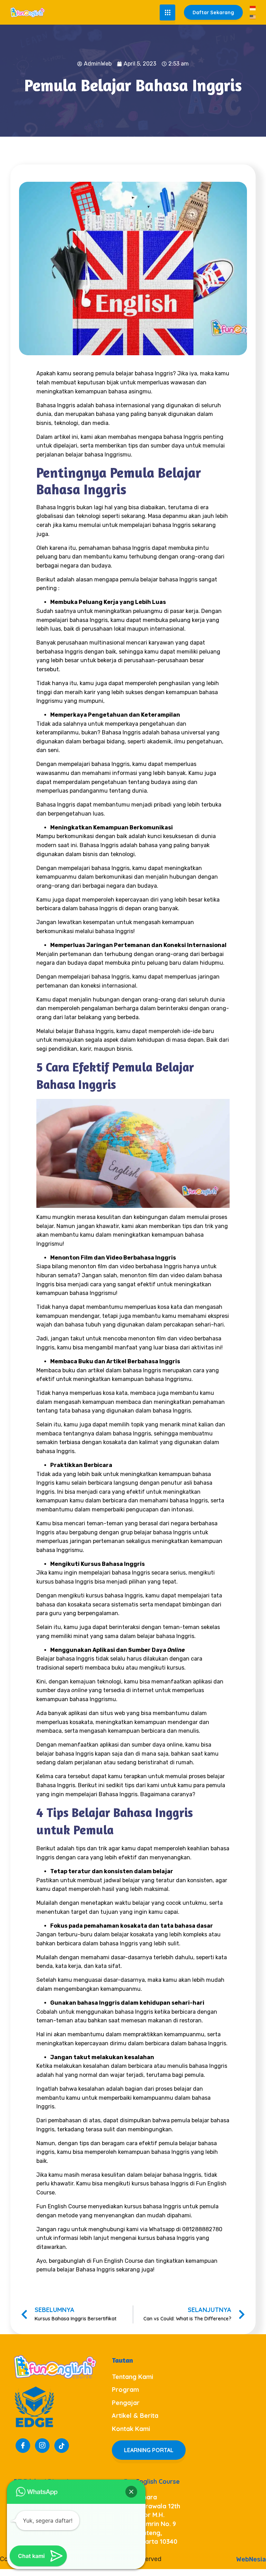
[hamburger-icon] (167, 12)
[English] (253, 17)
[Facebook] (23, 2446)
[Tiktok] (62, 2446)
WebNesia (251, 2559)
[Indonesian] (253, 8)
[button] (131, 2492)
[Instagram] (42, 2446)
